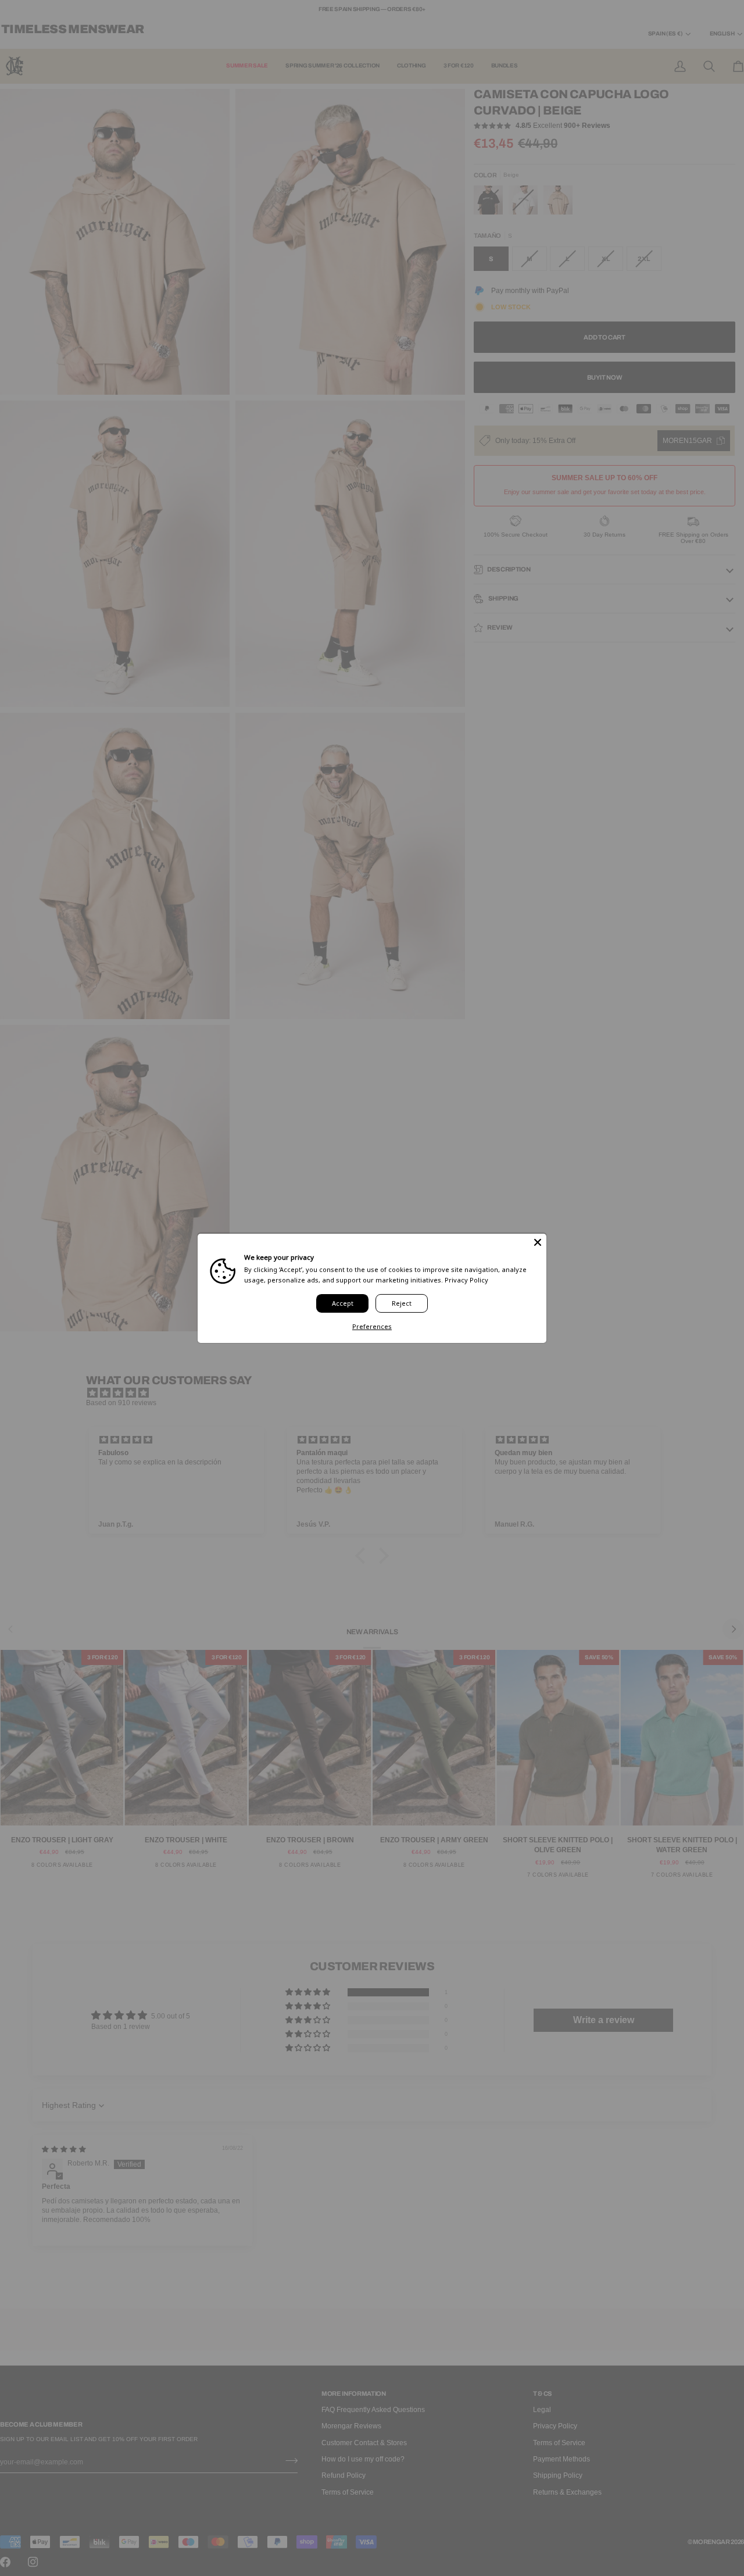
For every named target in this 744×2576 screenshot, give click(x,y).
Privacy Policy (466, 1279)
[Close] (538, 1242)
